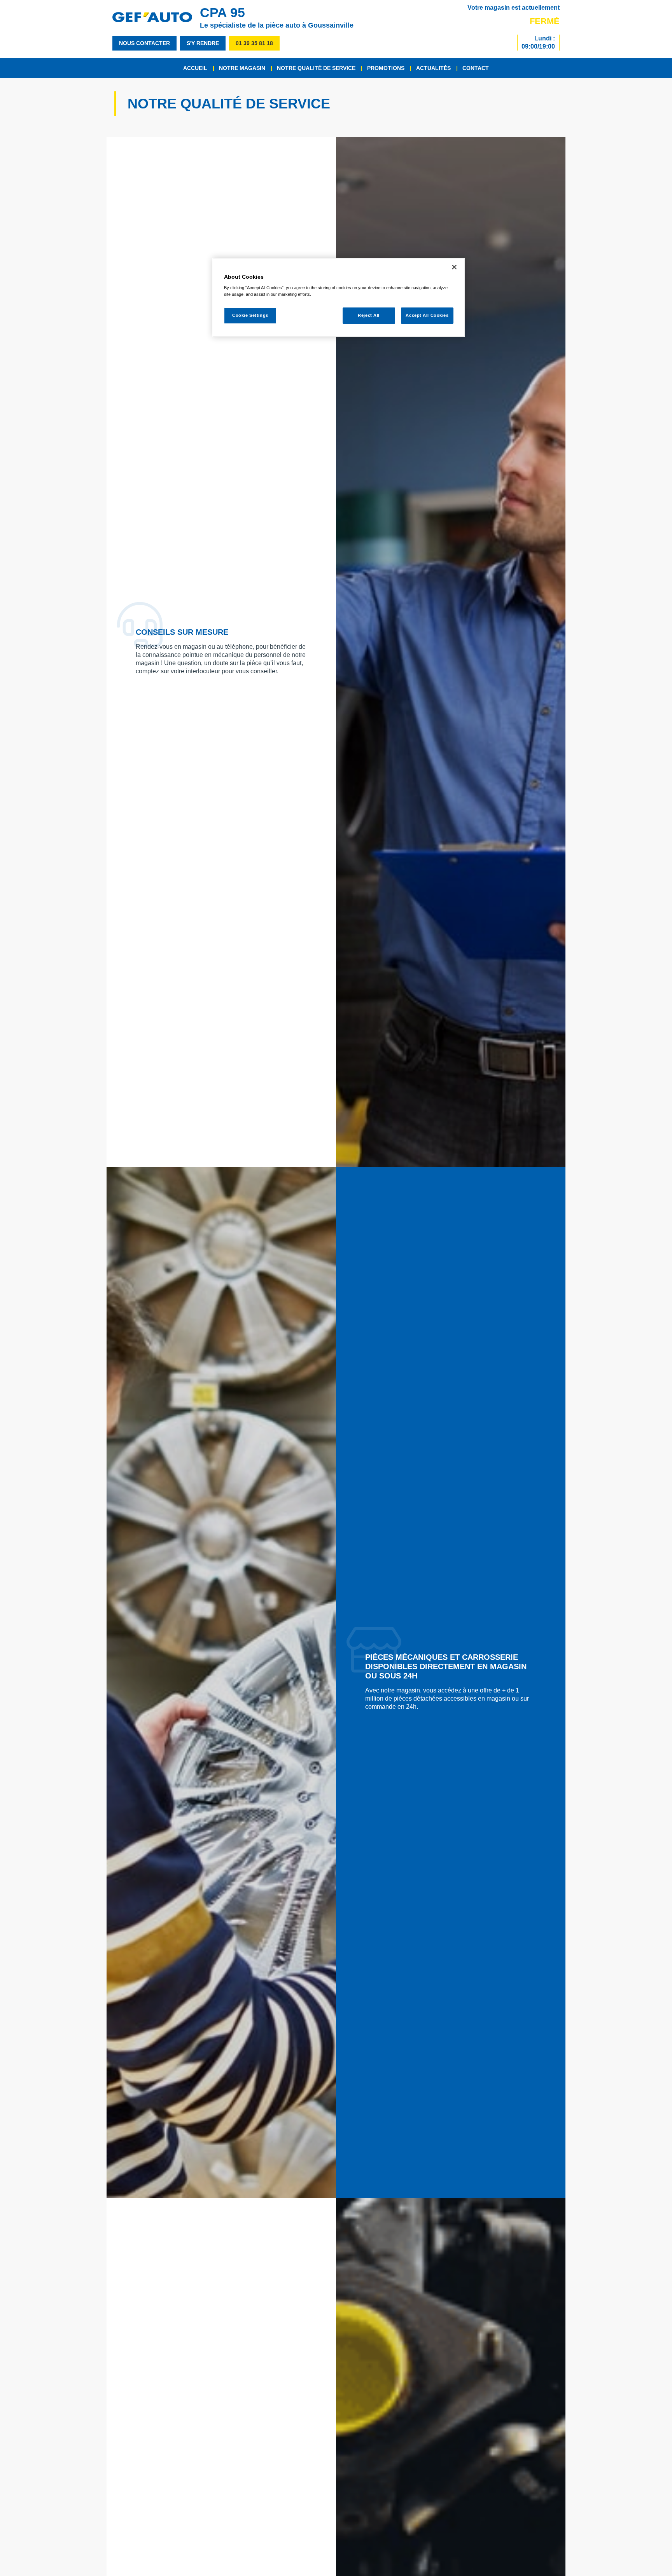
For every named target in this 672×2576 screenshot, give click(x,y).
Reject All (369, 315)
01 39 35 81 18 (254, 43)
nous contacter (144, 43)
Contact (476, 68)
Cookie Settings (250, 315)
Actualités (433, 68)
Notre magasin (242, 68)
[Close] (454, 267)
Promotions (386, 68)
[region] (339, 298)
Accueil (195, 68)
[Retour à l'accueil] (156, 17)
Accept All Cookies (427, 315)
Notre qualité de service (316, 68)
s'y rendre (203, 43)
